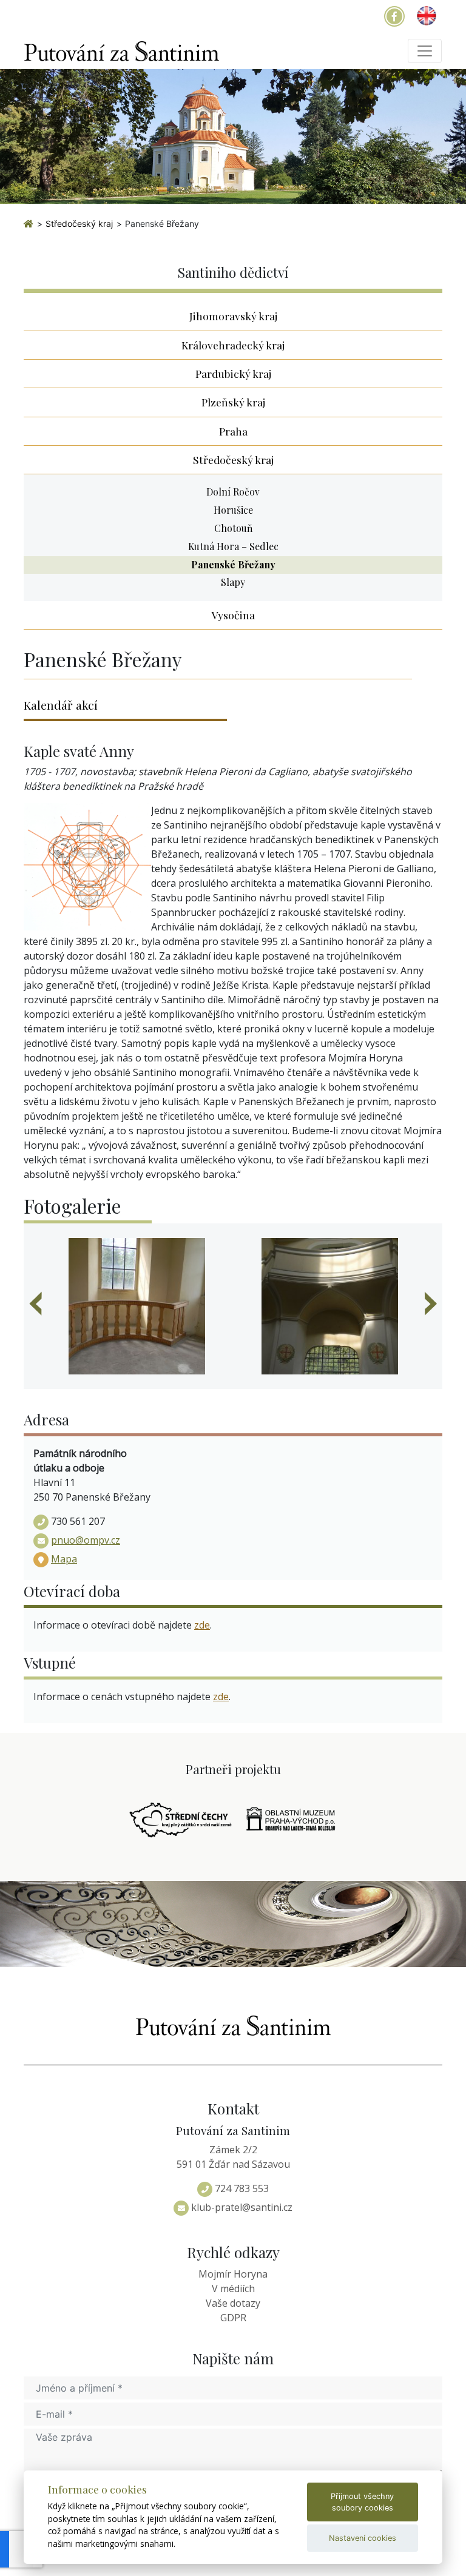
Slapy (233, 582)
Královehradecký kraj (233, 345)
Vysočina (233, 615)
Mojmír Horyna (233, 2274)
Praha (233, 431)
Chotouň (233, 528)
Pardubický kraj (233, 373)
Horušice (233, 510)
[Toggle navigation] (425, 51)
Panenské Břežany (233, 564)
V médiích (233, 2288)
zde (202, 1625)
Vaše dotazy (233, 2303)
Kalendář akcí (61, 705)
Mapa (64, 1559)
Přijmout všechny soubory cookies (362, 2502)
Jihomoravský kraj (233, 316)
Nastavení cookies (363, 2538)
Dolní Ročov (233, 492)
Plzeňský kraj (233, 402)
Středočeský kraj (233, 459)
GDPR (233, 2318)
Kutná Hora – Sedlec (233, 546)
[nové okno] (181, 1821)
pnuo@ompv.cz (86, 1540)
